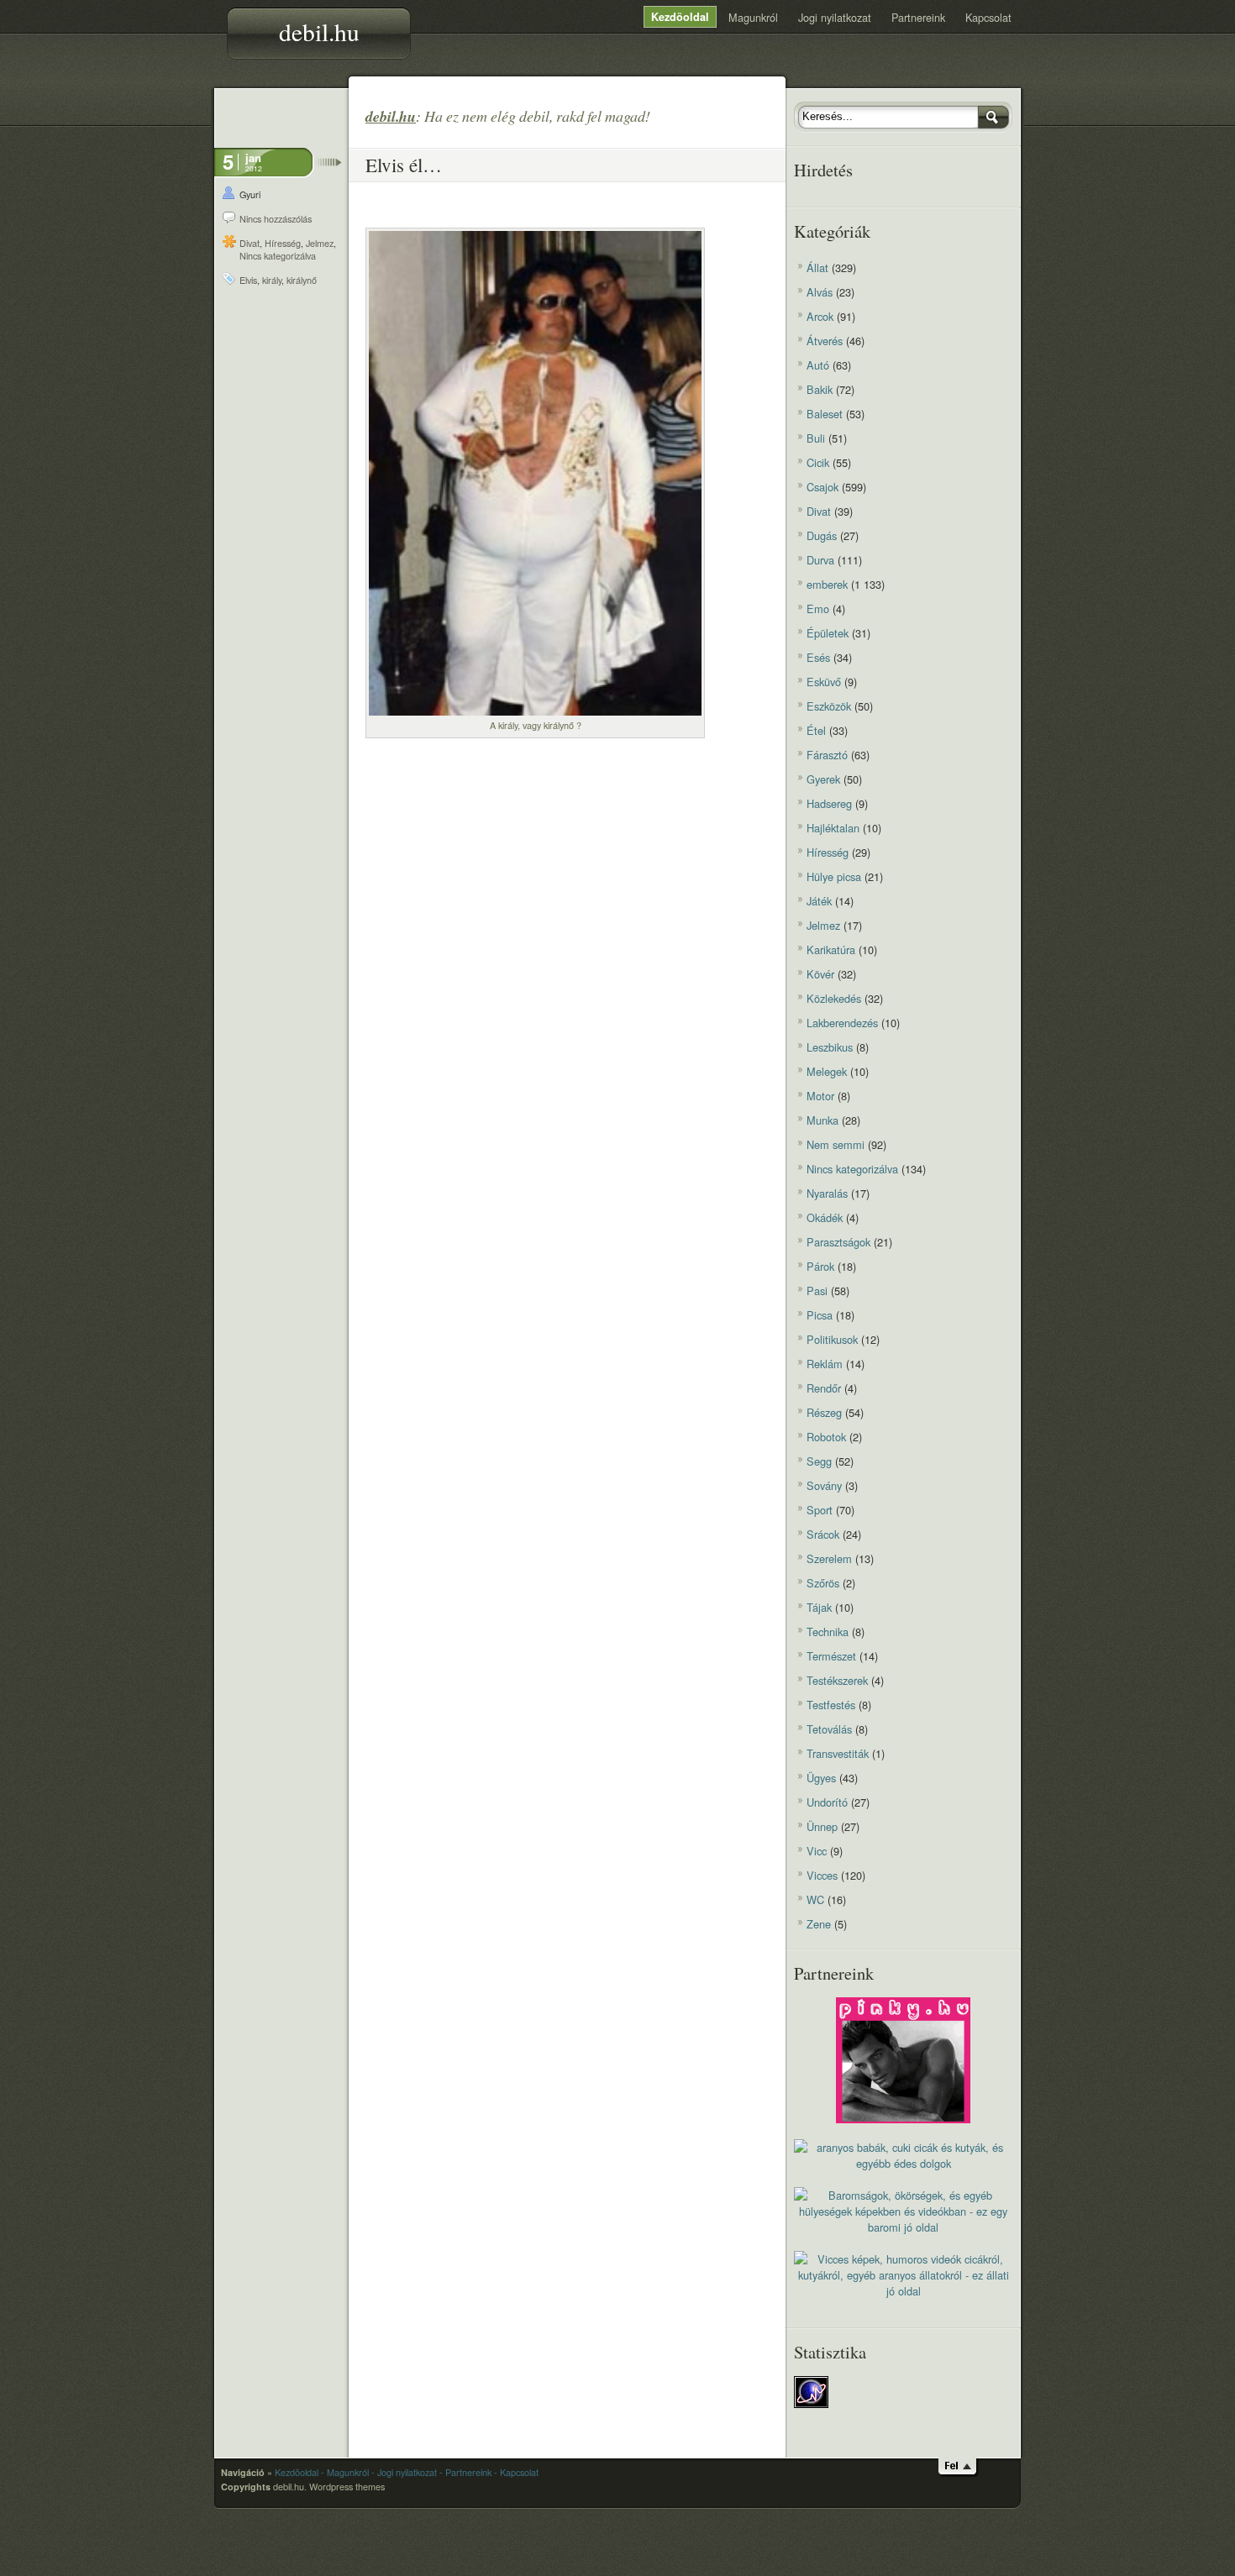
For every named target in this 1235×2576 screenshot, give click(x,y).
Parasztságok (838, 1242)
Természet (831, 1656)
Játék (819, 901)
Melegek (827, 1071)
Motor (820, 1096)
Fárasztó (827, 755)
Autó (818, 365)
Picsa (820, 1315)
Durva (820, 560)
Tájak (819, 1607)
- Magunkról (345, 2472)
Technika (828, 1632)
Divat (250, 243)
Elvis (248, 280)
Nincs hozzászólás (276, 219)
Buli (816, 438)
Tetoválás (829, 1729)
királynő (302, 280)
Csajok (822, 487)
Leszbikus (830, 1047)
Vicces (822, 1875)
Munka (822, 1120)
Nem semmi (836, 1144)
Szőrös (823, 1583)
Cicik (818, 462)
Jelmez (320, 243)
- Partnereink (465, 2472)
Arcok (820, 316)
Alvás (820, 292)
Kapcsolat (988, 17)
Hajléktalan (833, 828)
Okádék (825, 1217)
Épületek (828, 633)
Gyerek (823, 779)
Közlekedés (834, 998)
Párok (820, 1266)
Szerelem (829, 1558)
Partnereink (918, 17)
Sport (820, 1510)
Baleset (825, 414)
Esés (818, 657)
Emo (818, 609)
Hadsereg (829, 803)
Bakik (820, 389)
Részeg (824, 1412)
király (272, 280)
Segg (819, 1461)
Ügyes (821, 1778)
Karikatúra (831, 950)
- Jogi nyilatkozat (404, 2472)
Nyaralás (827, 1193)
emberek (827, 584)
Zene (819, 1924)
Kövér (820, 974)
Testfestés (831, 1705)
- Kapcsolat (516, 2472)
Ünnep (822, 1826)
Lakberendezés (842, 1023)
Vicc (817, 1851)
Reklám (825, 1364)
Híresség (283, 243)
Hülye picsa (834, 876)
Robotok (826, 1437)
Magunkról (753, 17)
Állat (817, 268)
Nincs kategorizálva (278, 256)
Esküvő (824, 682)
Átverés (825, 341)
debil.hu (319, 31)
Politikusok (832, 1339)
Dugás (822, 535)
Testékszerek (837, 1680)
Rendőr (824, 1388)
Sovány (824, 1485)
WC (815, 1899)
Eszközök (829, 706)
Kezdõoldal (680, 17)
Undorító (827, 1802)
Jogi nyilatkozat (835, 17)
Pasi (817, 1291)
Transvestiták (838, 1753)
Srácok (823, 1534)
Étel (816, 730)
